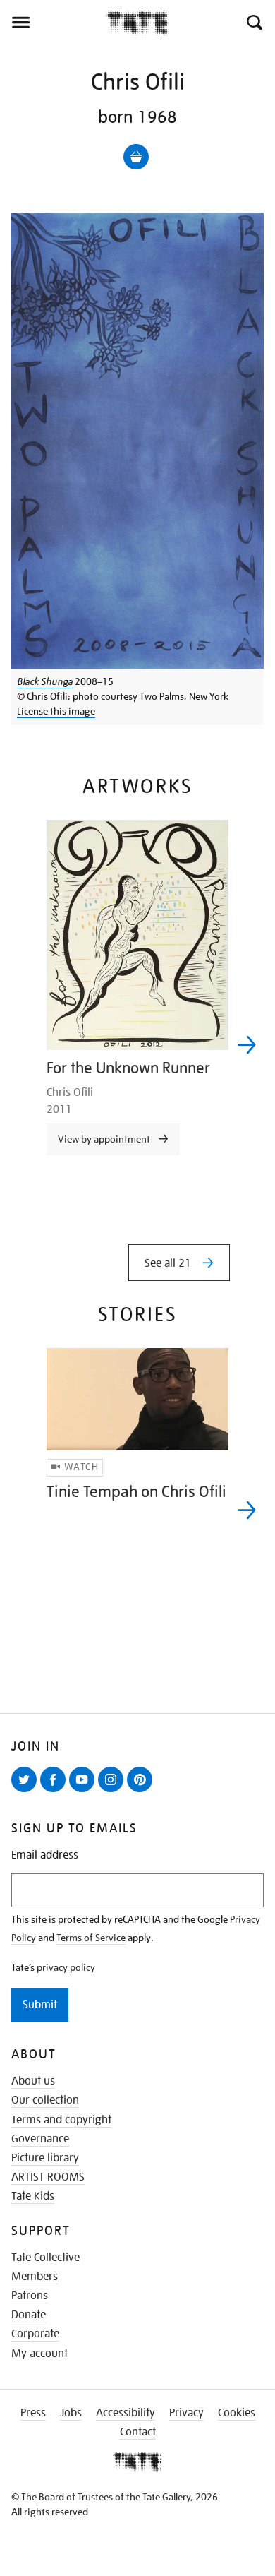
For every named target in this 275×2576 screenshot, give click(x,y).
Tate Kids (33, 2196)
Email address (45, 1855)
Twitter (27, 1791)
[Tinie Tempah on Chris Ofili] (137, 1399)
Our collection (45, 2100)
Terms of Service (91, 1938)
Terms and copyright (61, 2120)
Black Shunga (45, 681)
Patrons (30, 2296)
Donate (29, 2315)
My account (39, 2354)
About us (33, 2081)
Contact (138, 2432)
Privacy (187, 2413)
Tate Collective (45, 2258)
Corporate (35, 2334)
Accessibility (126, 2413)
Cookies (237, 2413)
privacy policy (66, 1967)
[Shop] (136, 157)
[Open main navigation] (53, 23)
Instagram (114, 1791)
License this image (56, 711)
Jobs (71, 2413)
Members (35, 2277)
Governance (40, 2139)
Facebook (56, 1791)
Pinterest (142, 1791)
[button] (253, 23)
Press (33, 2413)
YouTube (85, 1791)
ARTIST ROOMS (48, 2177)
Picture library (45, 2158)
